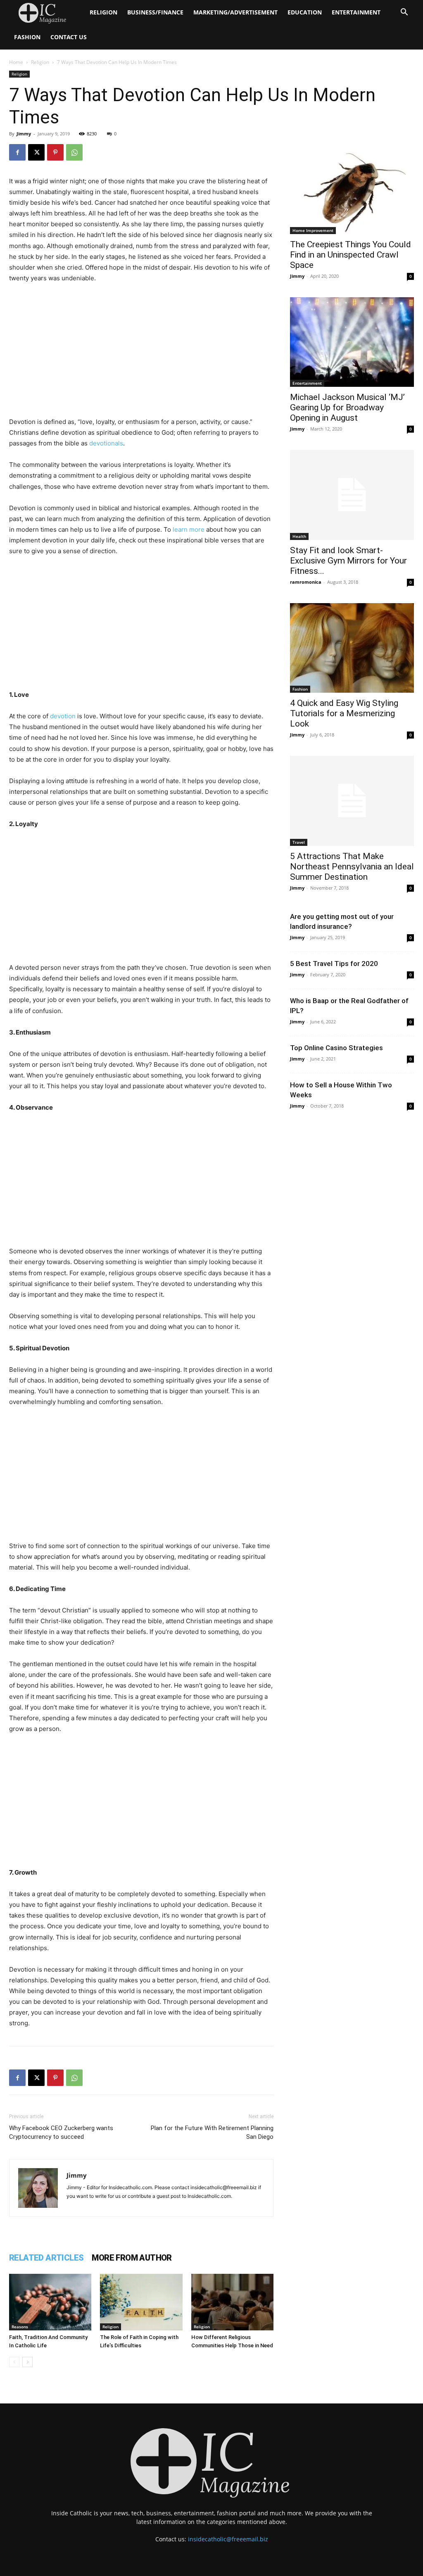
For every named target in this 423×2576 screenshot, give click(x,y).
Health (299, 536)
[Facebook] (17, 152)
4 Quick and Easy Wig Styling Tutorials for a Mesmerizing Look (344, 713)
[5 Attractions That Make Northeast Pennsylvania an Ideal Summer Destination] (352, 801)
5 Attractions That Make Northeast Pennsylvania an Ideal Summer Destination (352, 867)
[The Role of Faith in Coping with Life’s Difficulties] (141, 2302)
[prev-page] (14, 2362)
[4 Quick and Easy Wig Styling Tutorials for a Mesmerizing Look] (352, 648)
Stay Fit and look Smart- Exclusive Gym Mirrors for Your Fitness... (348, 561)
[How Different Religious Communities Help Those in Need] (232, 2302)
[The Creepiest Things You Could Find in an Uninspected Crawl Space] (352, 189)
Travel (299, 842)
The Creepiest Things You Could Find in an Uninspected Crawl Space (351, 255)
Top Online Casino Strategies (336, 1048)
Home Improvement (313, 230)
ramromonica (306, 582)
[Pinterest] (55, 152)
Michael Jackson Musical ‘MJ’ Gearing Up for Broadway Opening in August (347, 407)
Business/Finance (155, 12)
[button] (404, 13)
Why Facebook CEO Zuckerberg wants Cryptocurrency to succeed (61, 2132)
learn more (189, 529)
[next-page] (27, 2362)
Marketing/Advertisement (235, 12)
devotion (63, 716)
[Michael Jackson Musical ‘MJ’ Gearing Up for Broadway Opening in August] (352, 342)
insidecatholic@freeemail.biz (228, 2539)
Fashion (27, 37)
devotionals (106, 443)
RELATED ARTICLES (46, 2258)
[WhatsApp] (74, 152)
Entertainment (356, 12)
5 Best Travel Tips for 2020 (334, 964)
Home (16, 62)
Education (305, 12)
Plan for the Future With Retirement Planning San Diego (212, 2132)
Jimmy (24, 134)
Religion (103, 12)
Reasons (20, 2327)
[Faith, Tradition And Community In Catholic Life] (50, 2302)
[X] (36, 152)
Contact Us (69, 37)
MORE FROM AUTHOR (132, 2258)
